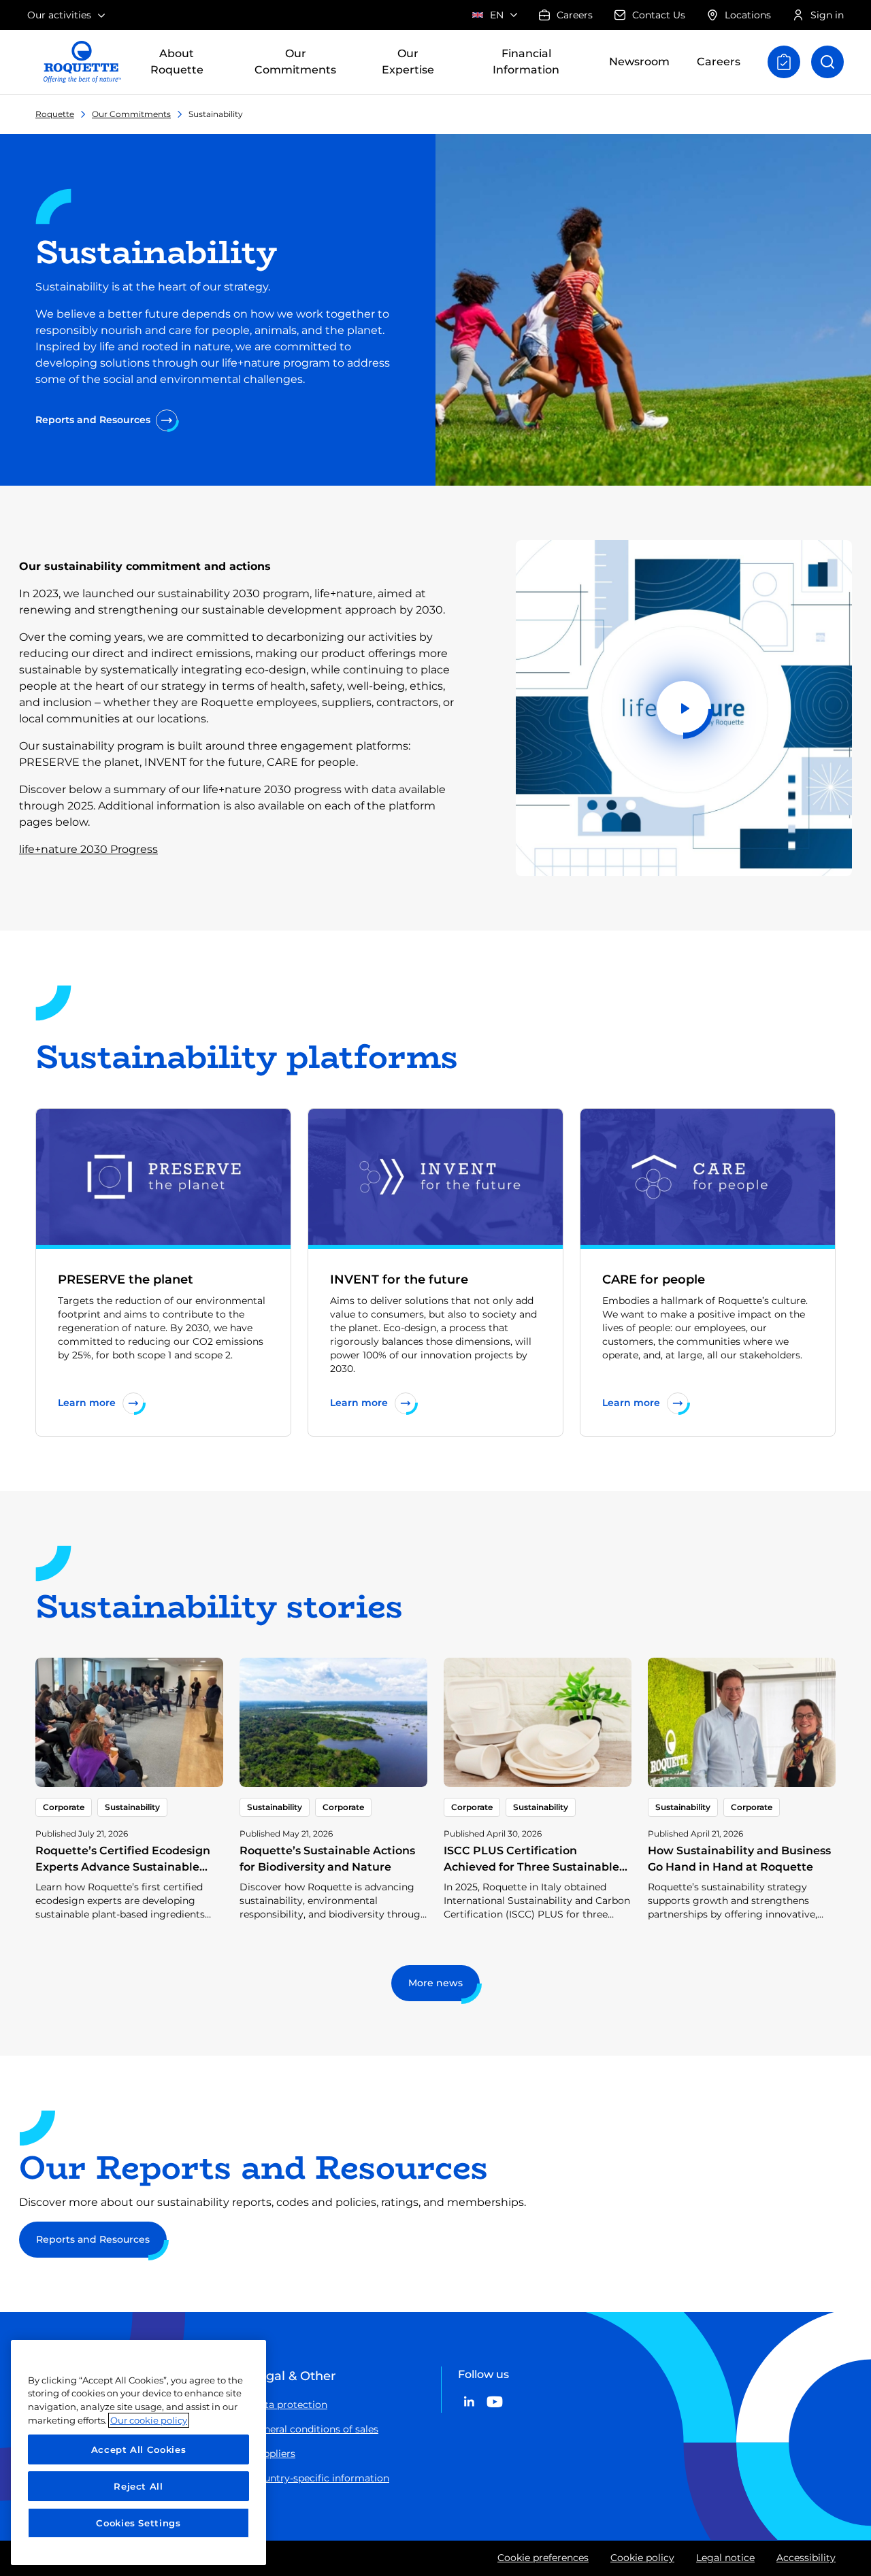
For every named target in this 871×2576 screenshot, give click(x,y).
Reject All (138, 2486)
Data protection (289, 2405)
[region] (138, 2453)
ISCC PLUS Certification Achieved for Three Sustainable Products (531, 1867)
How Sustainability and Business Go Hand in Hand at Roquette (739, 1859)
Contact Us (659, 15)
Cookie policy (642, 2558)
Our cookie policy (149, 2420)
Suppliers (273, 2454)
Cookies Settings (138, 2523)
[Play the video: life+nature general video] (684, 708)
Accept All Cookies (139, 2449)
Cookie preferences (543, 2558)
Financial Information (526, 62)
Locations (748, 15)
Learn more (87, 1403)
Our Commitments (131, 114)
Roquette (55, 114)
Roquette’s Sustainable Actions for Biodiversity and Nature (327, 1859)
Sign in (827, 15)
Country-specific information (320, 2478)
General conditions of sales (315, 2429)
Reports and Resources (93, 420)
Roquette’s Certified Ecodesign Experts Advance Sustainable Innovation (123, 1867)
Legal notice (725, 2558)
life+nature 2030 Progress (88, 849)
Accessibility (806, 2558)
